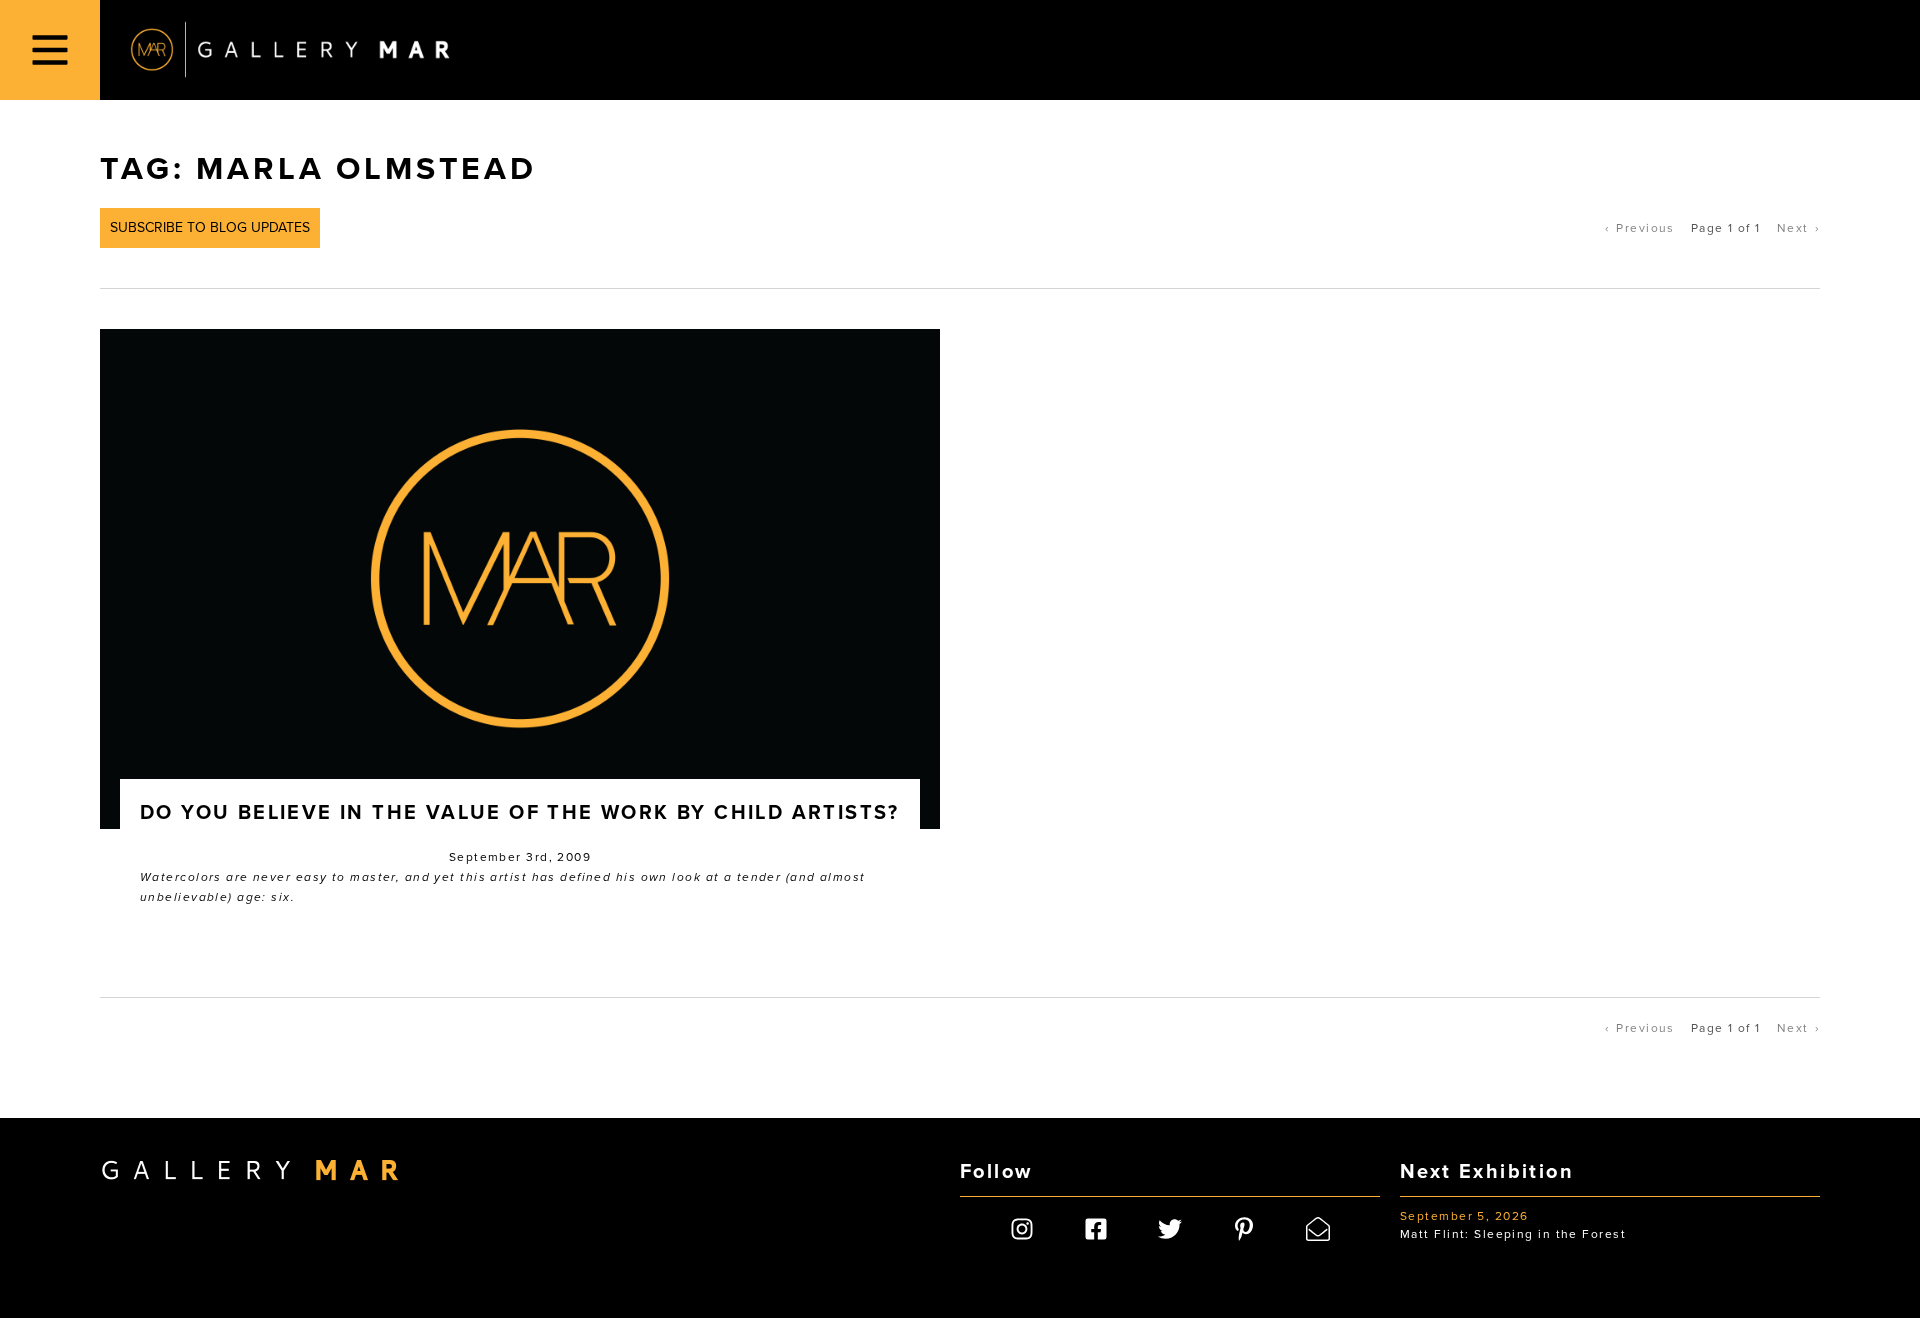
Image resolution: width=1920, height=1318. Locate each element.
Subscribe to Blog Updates (210, 227)
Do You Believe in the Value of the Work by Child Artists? (520, 813)
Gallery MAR (290, 50)
